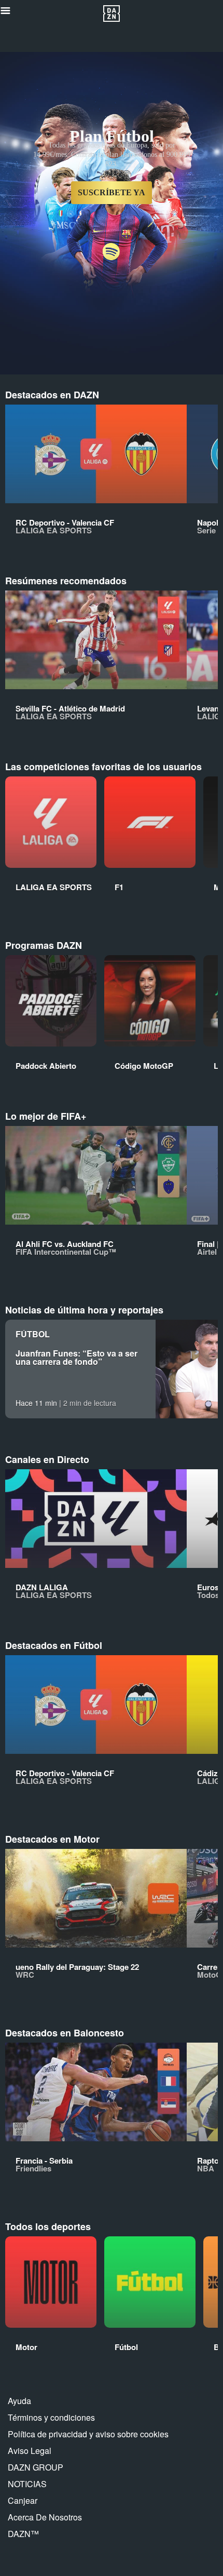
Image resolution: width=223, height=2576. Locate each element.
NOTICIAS (27, 2484)
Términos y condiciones (51, 2417)
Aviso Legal (30, 2451)
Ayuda (19, 2401)
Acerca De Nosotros (45, 2517)
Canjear (23, 2500)
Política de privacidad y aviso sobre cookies (88, 2434)
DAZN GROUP (36, 2467)
